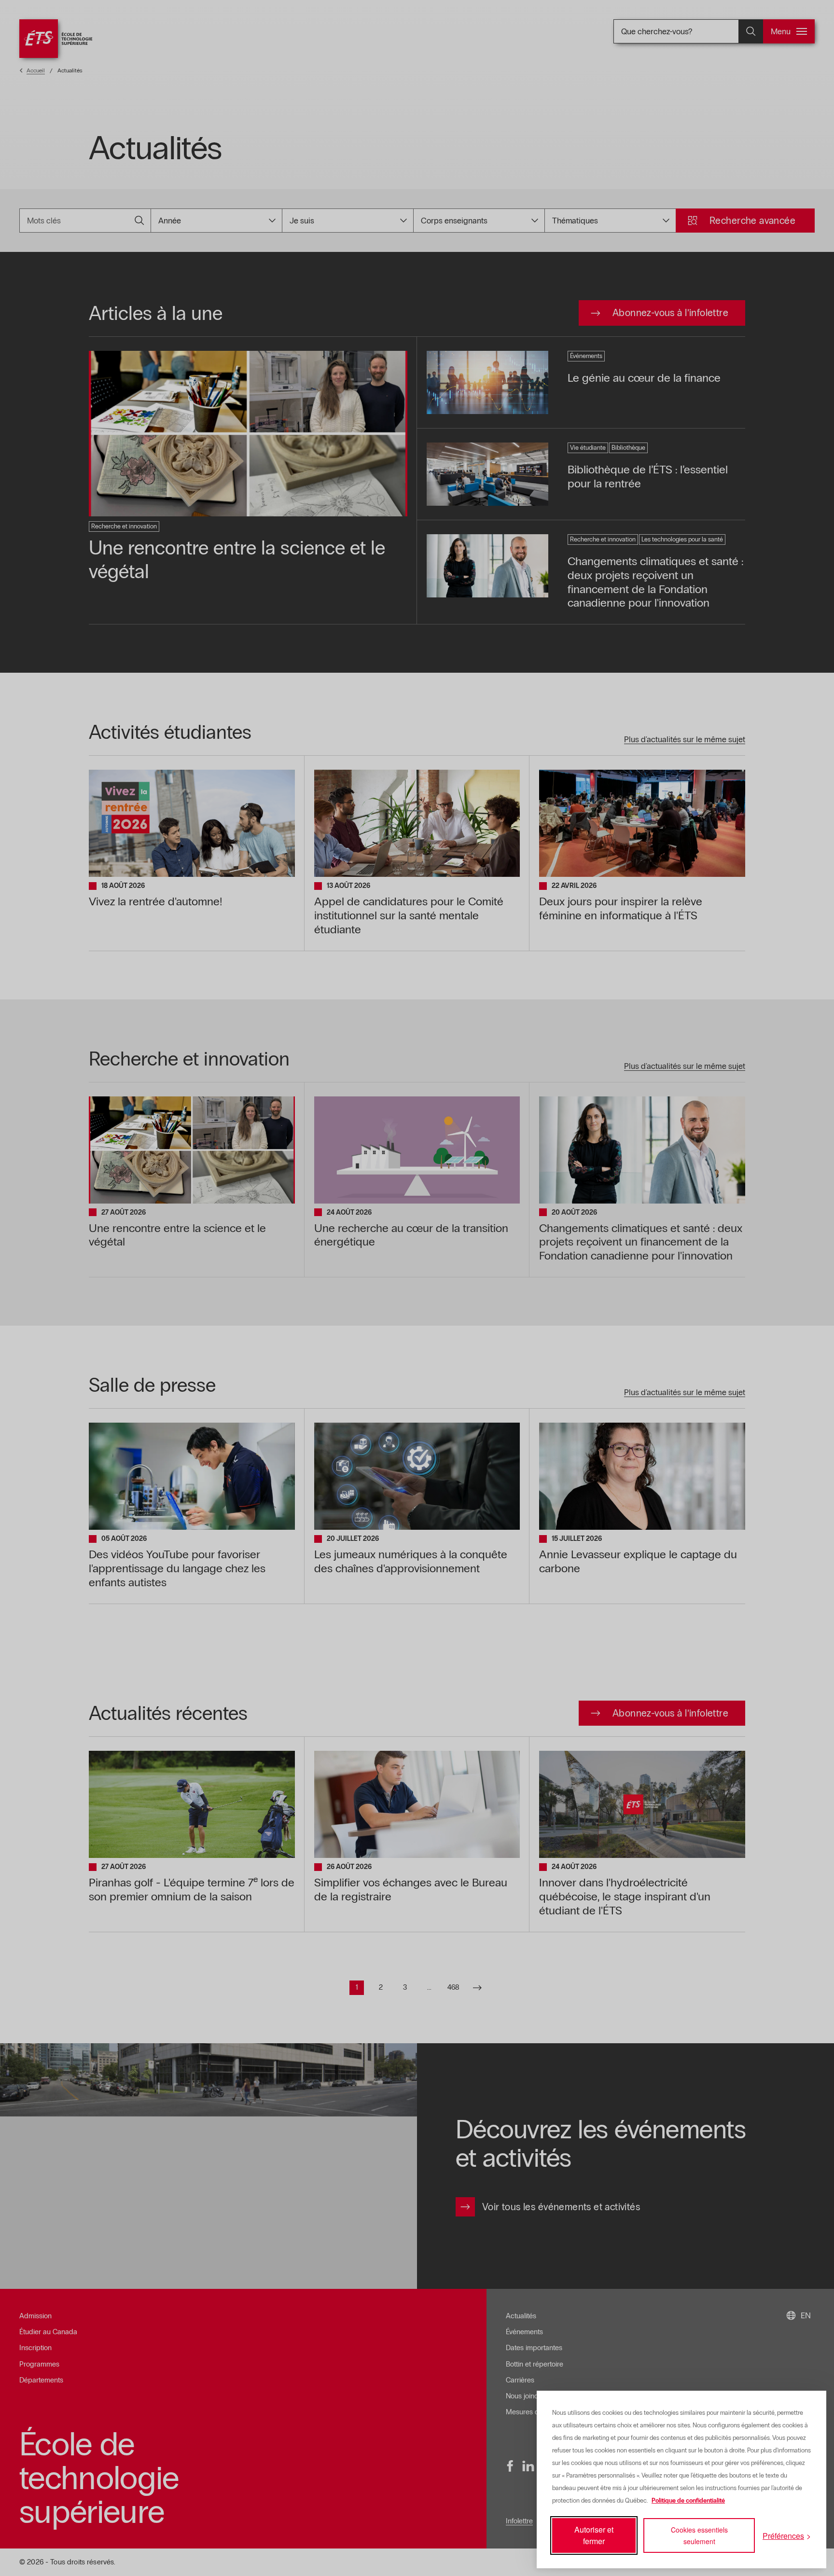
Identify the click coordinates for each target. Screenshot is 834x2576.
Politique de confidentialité (688, 2501)
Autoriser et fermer (594, 2535)
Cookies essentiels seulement (699, 2535)
